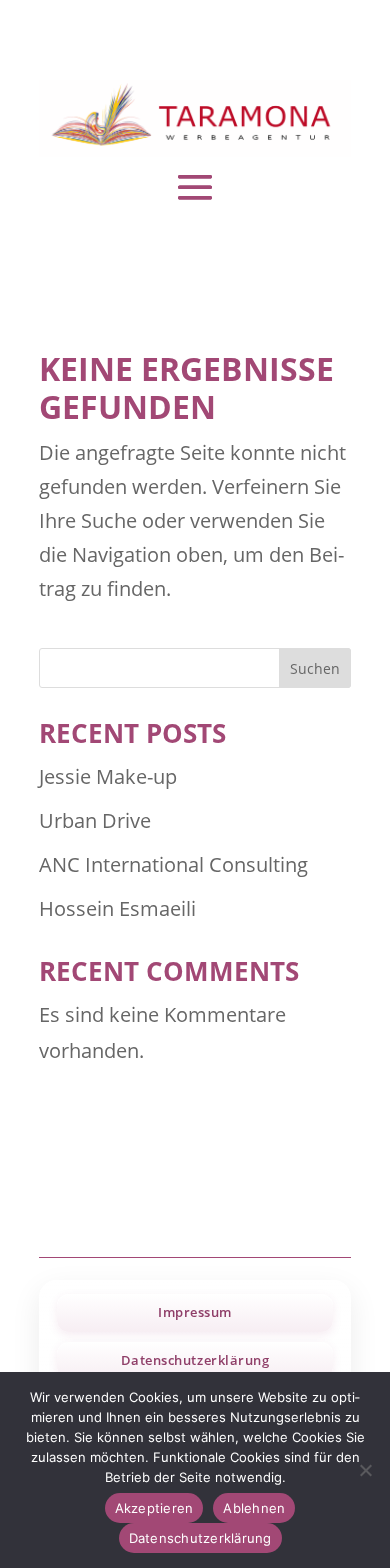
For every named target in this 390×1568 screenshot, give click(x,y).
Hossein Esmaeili (117, 908)
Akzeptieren (154, 1508)
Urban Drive (95, 820)
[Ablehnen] (365, 1470)
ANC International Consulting (173, 864)
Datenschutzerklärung (195, 1360)
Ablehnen (254, 1508)
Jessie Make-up (108, 776)
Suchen (315, 668)
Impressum (195, 1312)
